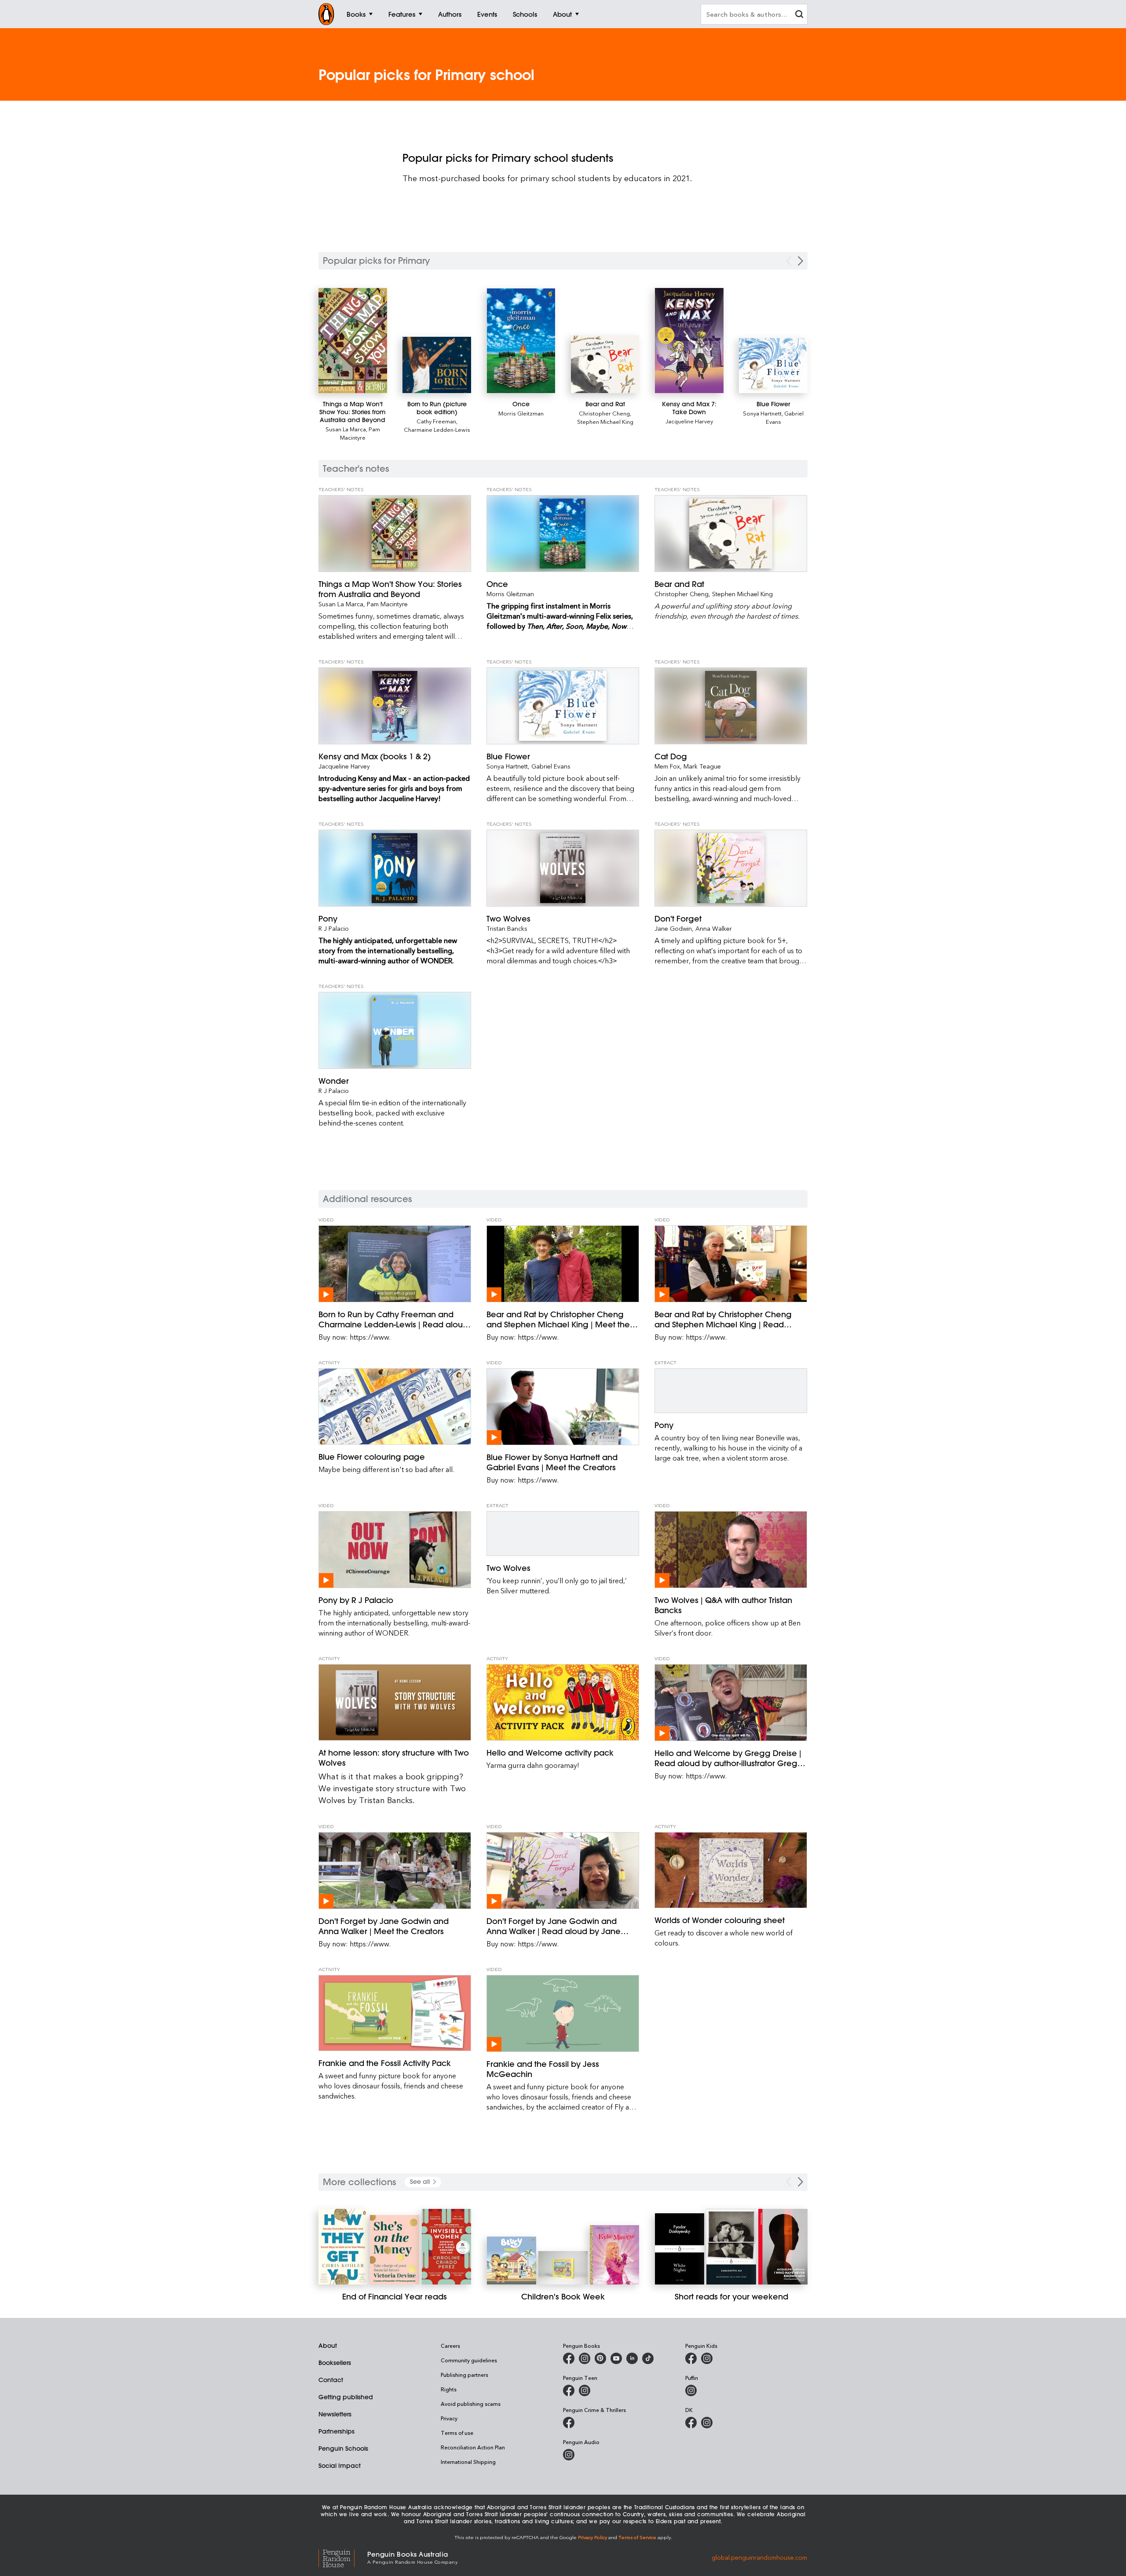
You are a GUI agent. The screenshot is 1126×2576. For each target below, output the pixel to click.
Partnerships (336, 2431)
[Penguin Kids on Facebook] (691, 2358)
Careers (450, 2346)
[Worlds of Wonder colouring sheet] (731, 1870)
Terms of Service (637, 2537)
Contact (331, 2380)
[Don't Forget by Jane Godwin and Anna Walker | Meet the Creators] (395, 1871)
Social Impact (340, 2466)
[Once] (521, 341)
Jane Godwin (673, 928)
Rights (449, 2389)
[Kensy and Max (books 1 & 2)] (395, 706)
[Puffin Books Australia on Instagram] (691, 2390)
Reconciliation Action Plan (473, 2447)
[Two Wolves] (563, 868)
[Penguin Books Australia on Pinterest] (600, 2358)
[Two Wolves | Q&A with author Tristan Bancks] (731, 1550)
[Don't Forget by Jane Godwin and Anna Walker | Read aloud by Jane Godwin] (563, 1871)
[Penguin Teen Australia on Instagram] (585, 2390)
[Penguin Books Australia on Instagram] (585, 2358)
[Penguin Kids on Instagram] (707, 2358)
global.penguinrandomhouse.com (759, 2557)
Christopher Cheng (604, 413)
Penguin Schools (343, 2448)
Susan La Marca (346, 429)
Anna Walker (714, 928)
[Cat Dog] (731, 706)
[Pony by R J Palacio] (395, 1550)
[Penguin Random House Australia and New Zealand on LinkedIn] (632, 2358)
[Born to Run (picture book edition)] (437, 365)
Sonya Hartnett (762, 413)
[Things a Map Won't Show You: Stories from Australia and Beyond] (353, 341)
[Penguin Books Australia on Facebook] (569, 2358)
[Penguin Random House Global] (343, 2557)
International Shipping (468, 2462)
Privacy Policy (592, 2537)
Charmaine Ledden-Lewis (437, 429)
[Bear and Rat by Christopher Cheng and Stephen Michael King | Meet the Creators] (563, 1264)
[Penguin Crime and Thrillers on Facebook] (569, 2423)
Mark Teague (702, 766)
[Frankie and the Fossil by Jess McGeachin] (563, 2013)
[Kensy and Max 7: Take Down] (689, 341)
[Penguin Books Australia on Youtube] (616, 2358)
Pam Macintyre (360, 433)
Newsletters (335, 2414)
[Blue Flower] (773, 366)
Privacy (449, 2418)
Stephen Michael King (605, 421)
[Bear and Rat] (605, 364)
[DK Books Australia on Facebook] (691, 2423)
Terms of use (457, 2433)
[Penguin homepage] (326, 14)
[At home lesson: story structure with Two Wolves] (395, 1702)
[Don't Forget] (731, 868)
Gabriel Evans (551, 766)
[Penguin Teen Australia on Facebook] (569, 2390)
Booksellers (335, 2363)
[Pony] (395, 868)
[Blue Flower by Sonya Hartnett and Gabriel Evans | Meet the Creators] (563, 1407)
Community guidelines (469, 2360)
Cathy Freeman (436, 421)
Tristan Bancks (507, 928)
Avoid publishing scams (471, 2404)
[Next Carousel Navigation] (801, 261)
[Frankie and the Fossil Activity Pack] (395, 2013)
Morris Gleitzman (521, 413)
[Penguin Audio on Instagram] (569, 2455)
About (328, 2346)
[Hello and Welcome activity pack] (563, 1702)
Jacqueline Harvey (689, 421)
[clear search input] (799, 15)
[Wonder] (395, 1030)
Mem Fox (667, 766)
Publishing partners (464, 2375)
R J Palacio (334, 928)
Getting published (346, 2397)
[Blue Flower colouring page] (395, 1406)
